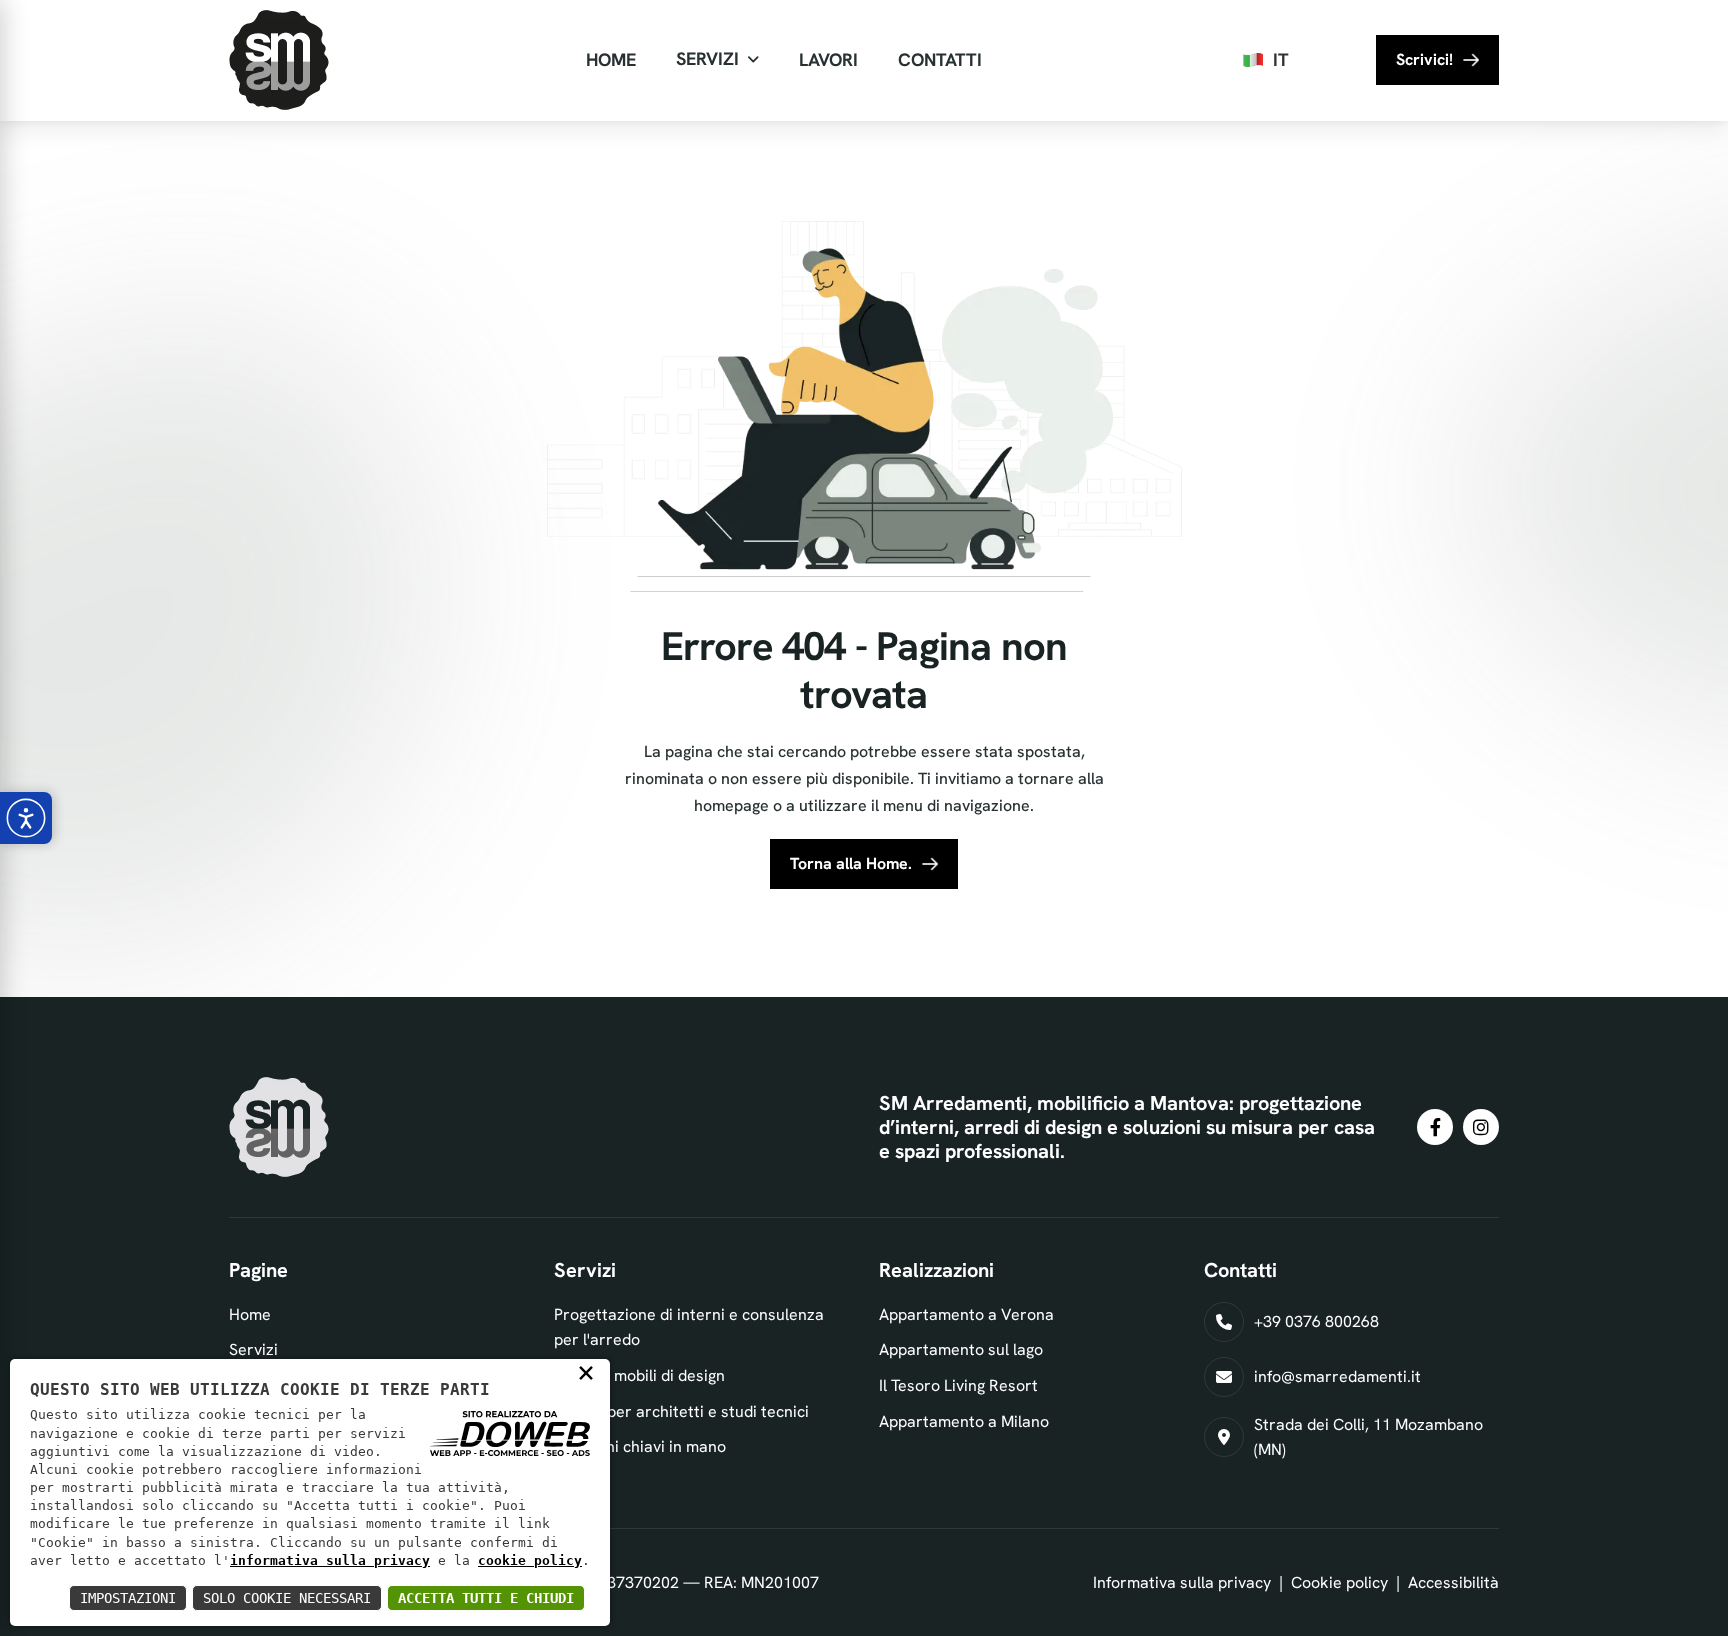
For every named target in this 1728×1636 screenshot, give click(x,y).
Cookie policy (1339, 1582)
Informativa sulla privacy (1182, 1582)
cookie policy (530, 1560)
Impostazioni (128, 1598)
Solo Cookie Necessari (287, 1598)
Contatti (940, 59)
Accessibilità (1453, 1582)
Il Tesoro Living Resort (958, 1385)
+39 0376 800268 (1316, 1321)
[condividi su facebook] (1435, 1127)
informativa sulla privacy (330, 1560)
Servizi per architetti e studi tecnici (681, 1411)
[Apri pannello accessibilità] (26, 818)
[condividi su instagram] (1481, 1127)
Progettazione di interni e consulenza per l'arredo (689, 1327)
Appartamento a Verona (966, 1314)
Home (611, 59)
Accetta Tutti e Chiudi (486, 1598)
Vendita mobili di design (639, 1375)
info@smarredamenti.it (1337, 1376)
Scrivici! (1424, 59)
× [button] (586, 1372)
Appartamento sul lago (961, 1349)
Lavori (828, 59)
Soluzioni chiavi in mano (640, 1446)
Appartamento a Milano (964, 1421)
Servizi (707, 58)
